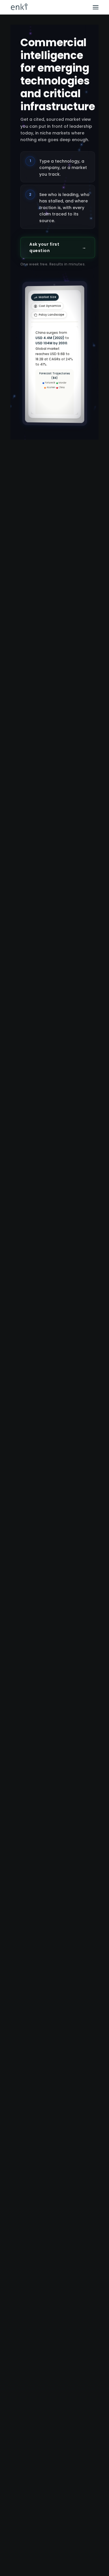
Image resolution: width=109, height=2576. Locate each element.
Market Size (39, 273)
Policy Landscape (43, 282)
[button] (96, 7)
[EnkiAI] (19, 7)
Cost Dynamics (71, 273)
